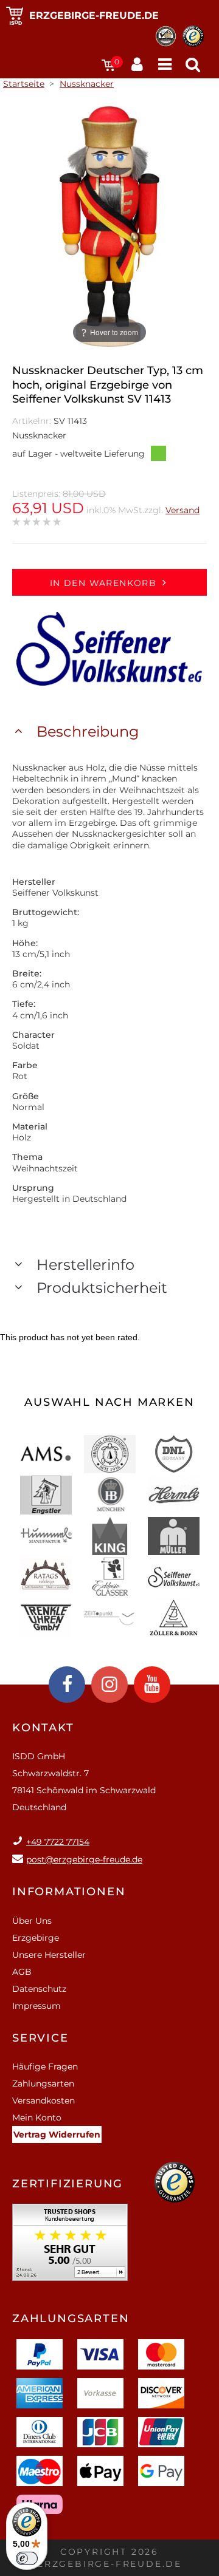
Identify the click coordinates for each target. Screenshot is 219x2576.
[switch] (27, 2558)
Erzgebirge (36, 1938)
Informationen (69, 1892)
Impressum (36, 2006)
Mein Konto (37, 2118)
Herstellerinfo (85, 1265)
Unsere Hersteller (49, 1955)
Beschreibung (88, 731)
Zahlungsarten (43, 2084)
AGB (22, 1972)
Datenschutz (39, 1989)
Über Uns (32, 1921)
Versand (182, 510)
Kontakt (43, 1728)
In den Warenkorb (103, 583)
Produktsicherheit (102, 1288)
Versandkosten (43, 2101)
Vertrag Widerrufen (57, 2135)
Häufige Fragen (45, 2067)
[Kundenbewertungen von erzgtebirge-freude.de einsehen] (70, 2247)
